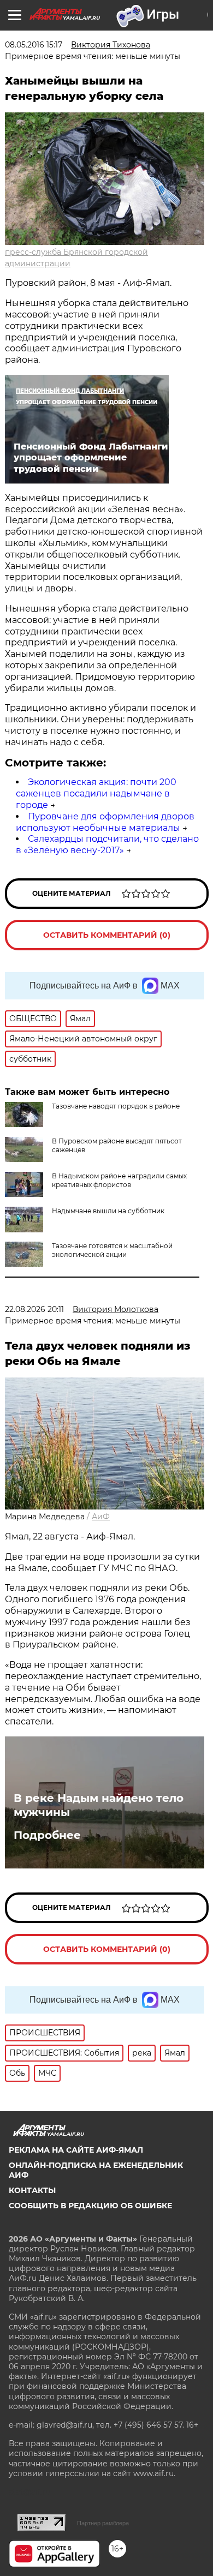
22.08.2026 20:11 (34, 1309)
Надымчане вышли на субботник (108, 1211)
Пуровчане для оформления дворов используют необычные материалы (105, 822)
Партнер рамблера (103, 2523)
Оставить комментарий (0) (107, 935)
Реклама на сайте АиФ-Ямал (76, 2150)
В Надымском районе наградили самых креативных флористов (119, 1180)
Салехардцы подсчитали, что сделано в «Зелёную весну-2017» (107, 844)
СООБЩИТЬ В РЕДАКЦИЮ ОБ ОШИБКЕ (90, 2206)
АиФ (101, 1517)
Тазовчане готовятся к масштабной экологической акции (112, 1250)
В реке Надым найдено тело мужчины (99, 1805)
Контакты (32, 2190)
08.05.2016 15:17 (34, 45)
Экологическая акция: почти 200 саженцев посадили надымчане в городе (96, 793)
